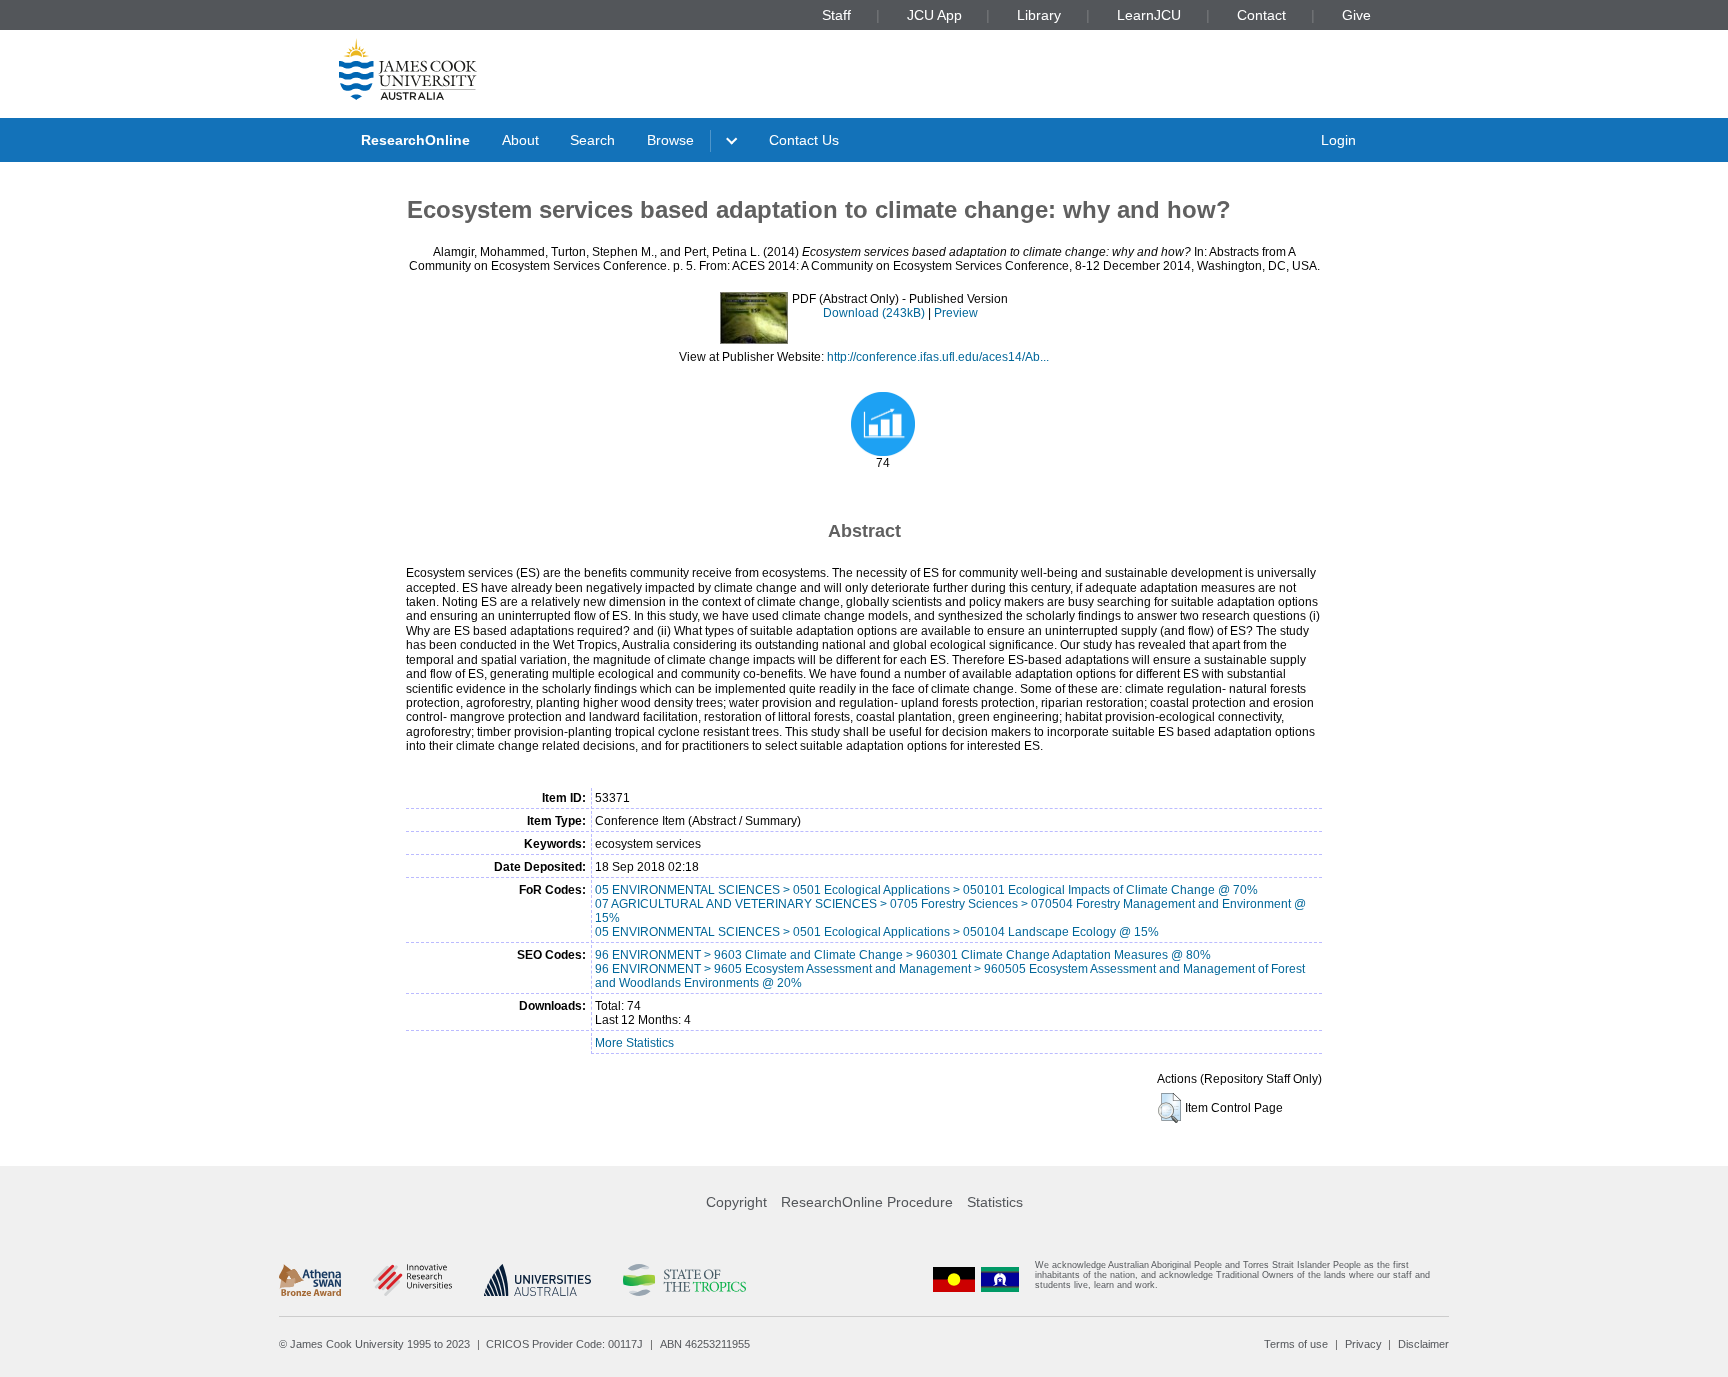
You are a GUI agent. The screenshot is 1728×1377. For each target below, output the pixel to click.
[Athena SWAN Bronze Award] (310, 1280)
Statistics (995, 1202)
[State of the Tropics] (684, 1280)
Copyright (736, 1202)
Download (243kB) (874, 313)
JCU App (934, 15)
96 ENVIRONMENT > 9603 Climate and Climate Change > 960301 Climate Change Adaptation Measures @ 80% (903, 955)
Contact (1261, 15)
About (520, 140)
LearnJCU (1149, 15)
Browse (670, 140)
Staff (836, 15)
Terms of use (1296, 1344)
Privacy (1363, 1344)
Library (1039, 15)
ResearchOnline (415, 140)
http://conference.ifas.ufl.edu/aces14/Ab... (938, 357)
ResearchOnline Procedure (867, 1202)
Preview (956, 313)
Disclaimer (1423, 1344)
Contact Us (804, 140)
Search (592, 140)
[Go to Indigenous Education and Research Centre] (954, 1279)
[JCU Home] (408, 69)
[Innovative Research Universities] (412, 1280)
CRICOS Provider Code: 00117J (564, 1344)
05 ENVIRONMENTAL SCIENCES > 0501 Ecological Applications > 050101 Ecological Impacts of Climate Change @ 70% (926, 890)
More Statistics (634, 1043)
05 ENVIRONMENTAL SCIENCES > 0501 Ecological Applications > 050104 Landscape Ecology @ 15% (877, 932)
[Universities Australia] (537, 1280)
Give (1356, 15)
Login (1338, 140)
